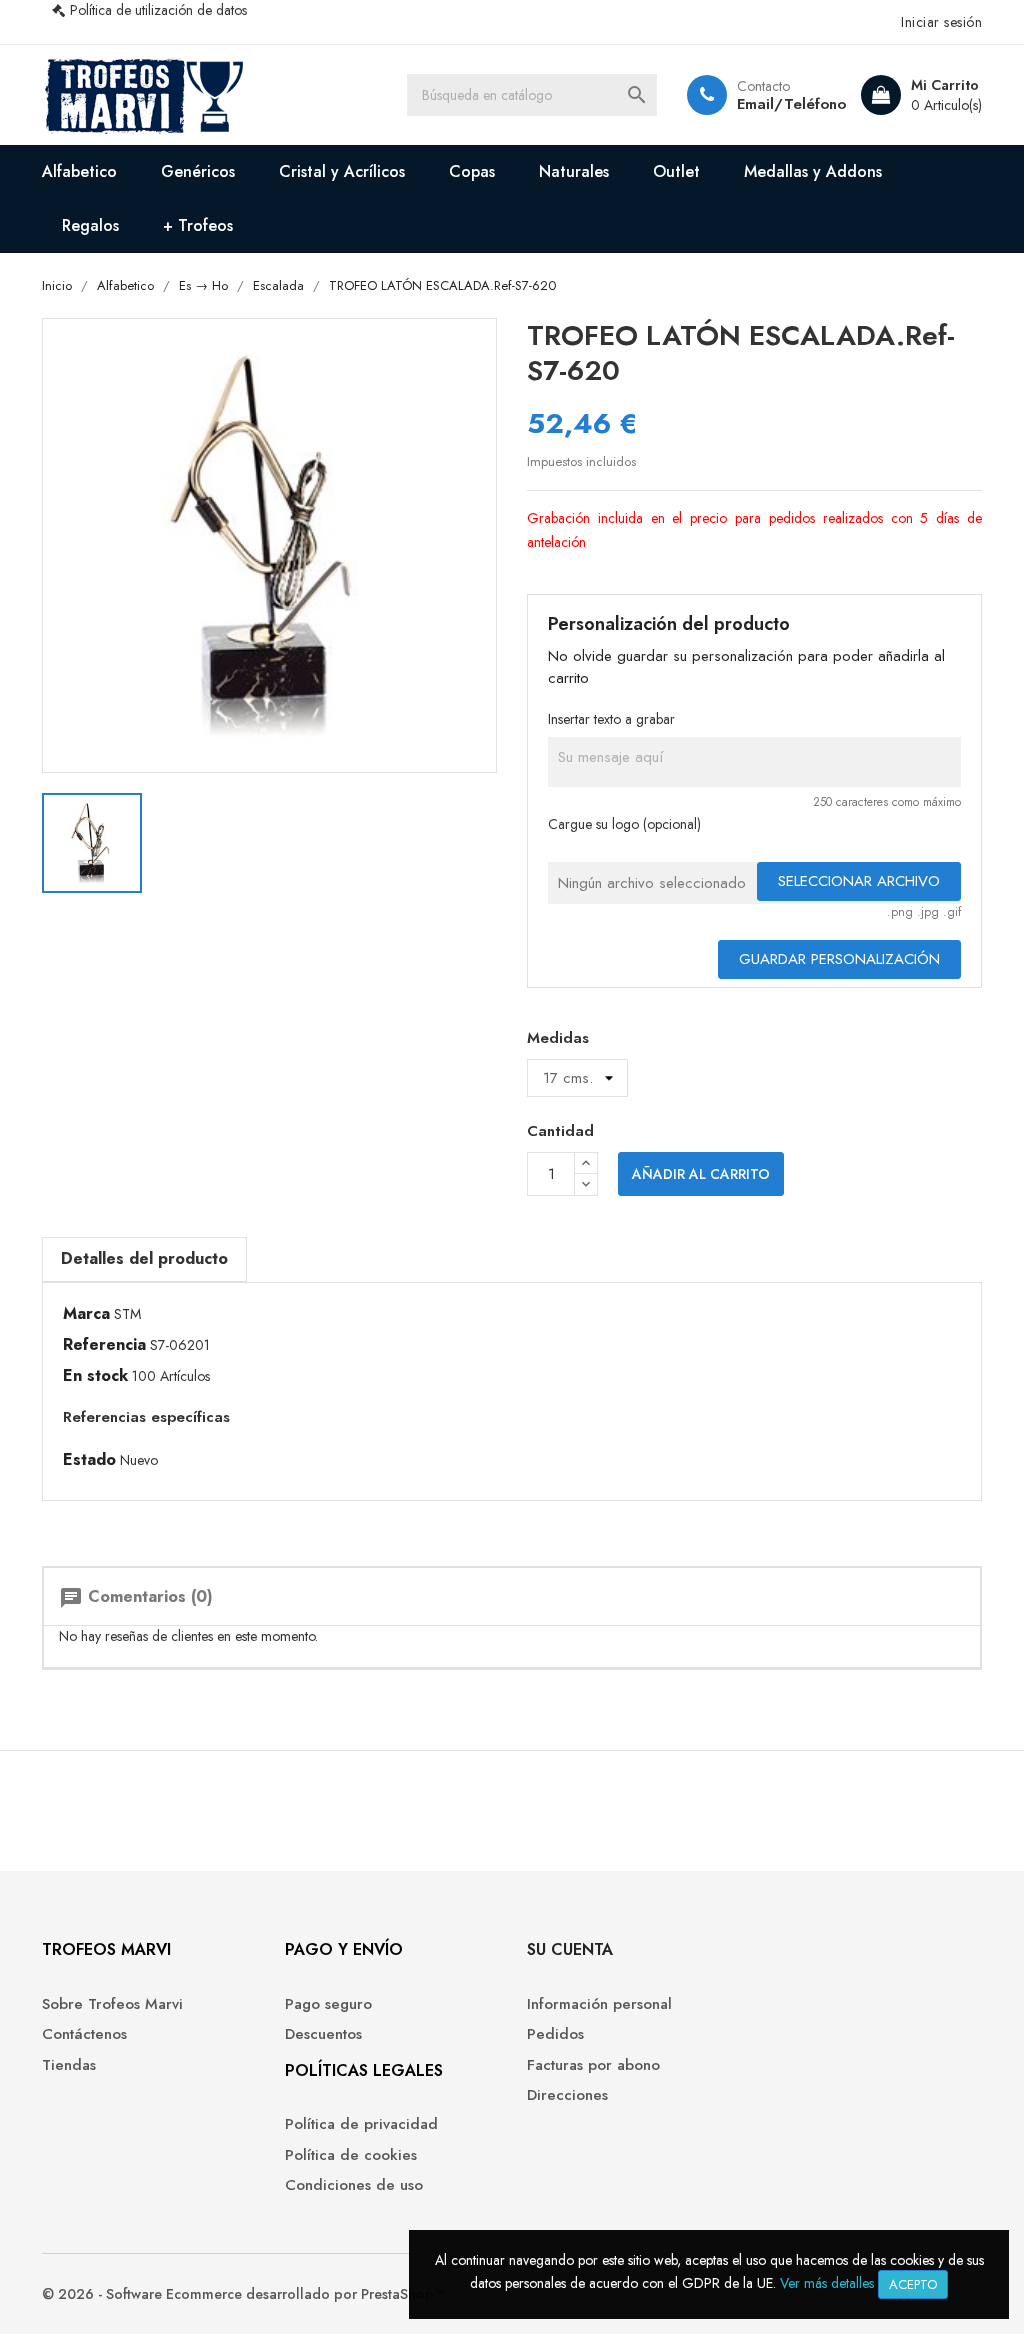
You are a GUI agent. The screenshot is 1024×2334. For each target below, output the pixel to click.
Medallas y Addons (813, 171)
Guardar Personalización (839, 959)
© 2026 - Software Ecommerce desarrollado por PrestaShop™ (243, 2294)
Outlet (676, 171)
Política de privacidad (361, 2124)
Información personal (599, 2004)
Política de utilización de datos (158, 10)
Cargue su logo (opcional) (624, 824)
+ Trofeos (198, 225)
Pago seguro (328, 2004)
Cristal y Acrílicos (342, 171)
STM (127, 1314)
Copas (472, 171)
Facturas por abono (593, 2065)
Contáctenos (84, 2034)
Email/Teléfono (791, 104)
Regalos (90, 225)
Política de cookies (351, 2155)
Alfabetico (79, 171)
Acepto (913, 2284)
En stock (95, 1376)
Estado (89, 1460)
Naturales (574, 171)
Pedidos (555, 2034)
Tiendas (69, 2065)
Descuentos (323, 2034)
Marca (86, 1314)
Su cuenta (570, 1949)
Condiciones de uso (354, 2185)
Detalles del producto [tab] (144, 1258)
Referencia (104, 1345)
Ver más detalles (827, 2283)
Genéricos (198, 171)
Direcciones (567, 2095)
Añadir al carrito (701, 1174)
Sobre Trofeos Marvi (112, 2004)
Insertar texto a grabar (611, 719)
